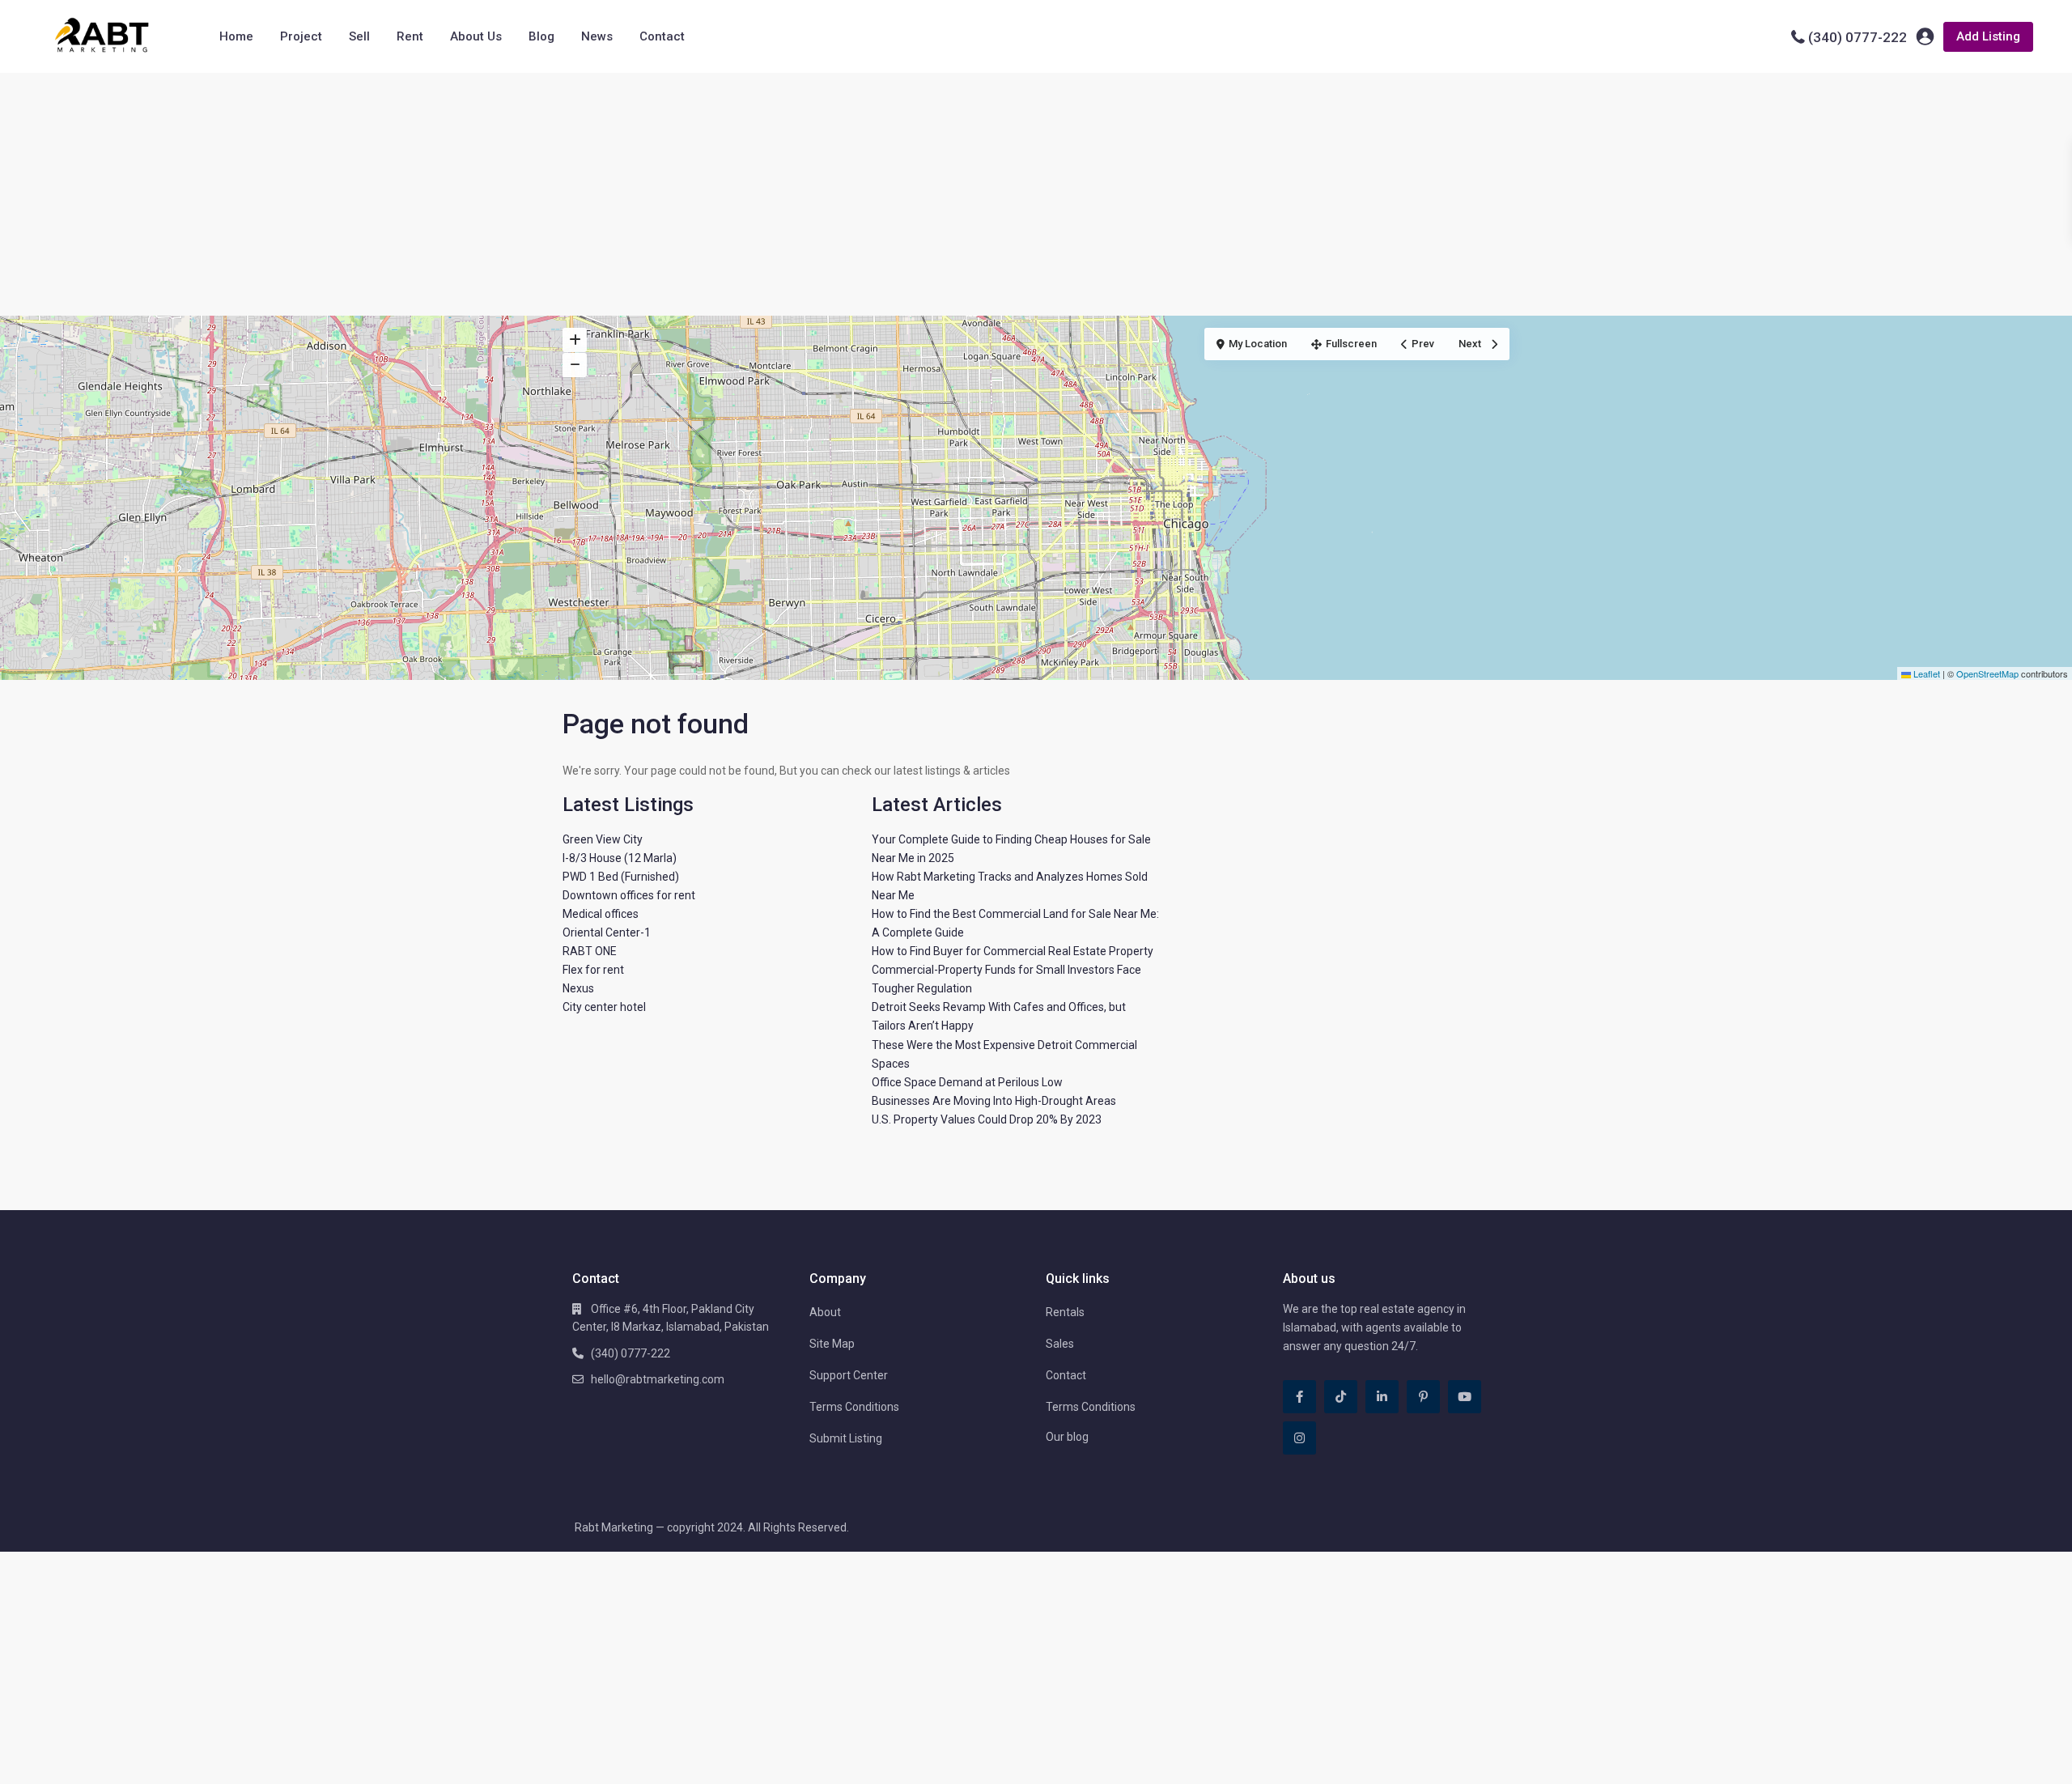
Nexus (578, 988)
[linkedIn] (1382, 1397)
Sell (359, 36)
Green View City (603, 839)
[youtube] (1465, 1397)
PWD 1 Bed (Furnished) (621, 877)
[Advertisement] (1036, 194)
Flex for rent (593, 970)
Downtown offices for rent (629, 895)
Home (236, 36)
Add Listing (1988, 36)
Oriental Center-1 (607, 932)
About (825, 1312)
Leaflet (1926, 673)
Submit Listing (846, 1438)
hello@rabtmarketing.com (658, 1379)
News (597, 36)
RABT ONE (590, 951)
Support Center (849, 1375)
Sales (1060, 1344)
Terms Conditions (854, 1407)
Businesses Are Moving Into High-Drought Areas (994, 1101)
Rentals (1065, 1312)
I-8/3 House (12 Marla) (620, 858)
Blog (541, 36)
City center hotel (604, 1007)
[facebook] (1299, 1397)
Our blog (1067, 1437)
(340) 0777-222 (1858, 37)
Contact (662, 36)
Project (301, 36)
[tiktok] (1341, 1397)
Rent (410, 36)
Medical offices (601, 914)
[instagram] (1299, 1438)
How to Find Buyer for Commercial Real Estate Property (1013, 951)
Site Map (832, 1344)
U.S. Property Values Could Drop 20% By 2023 (987, 1119)
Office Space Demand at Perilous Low (967, 1082)
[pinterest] (1423, 1397)
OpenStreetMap (1987, 673)
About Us (476, 36)
